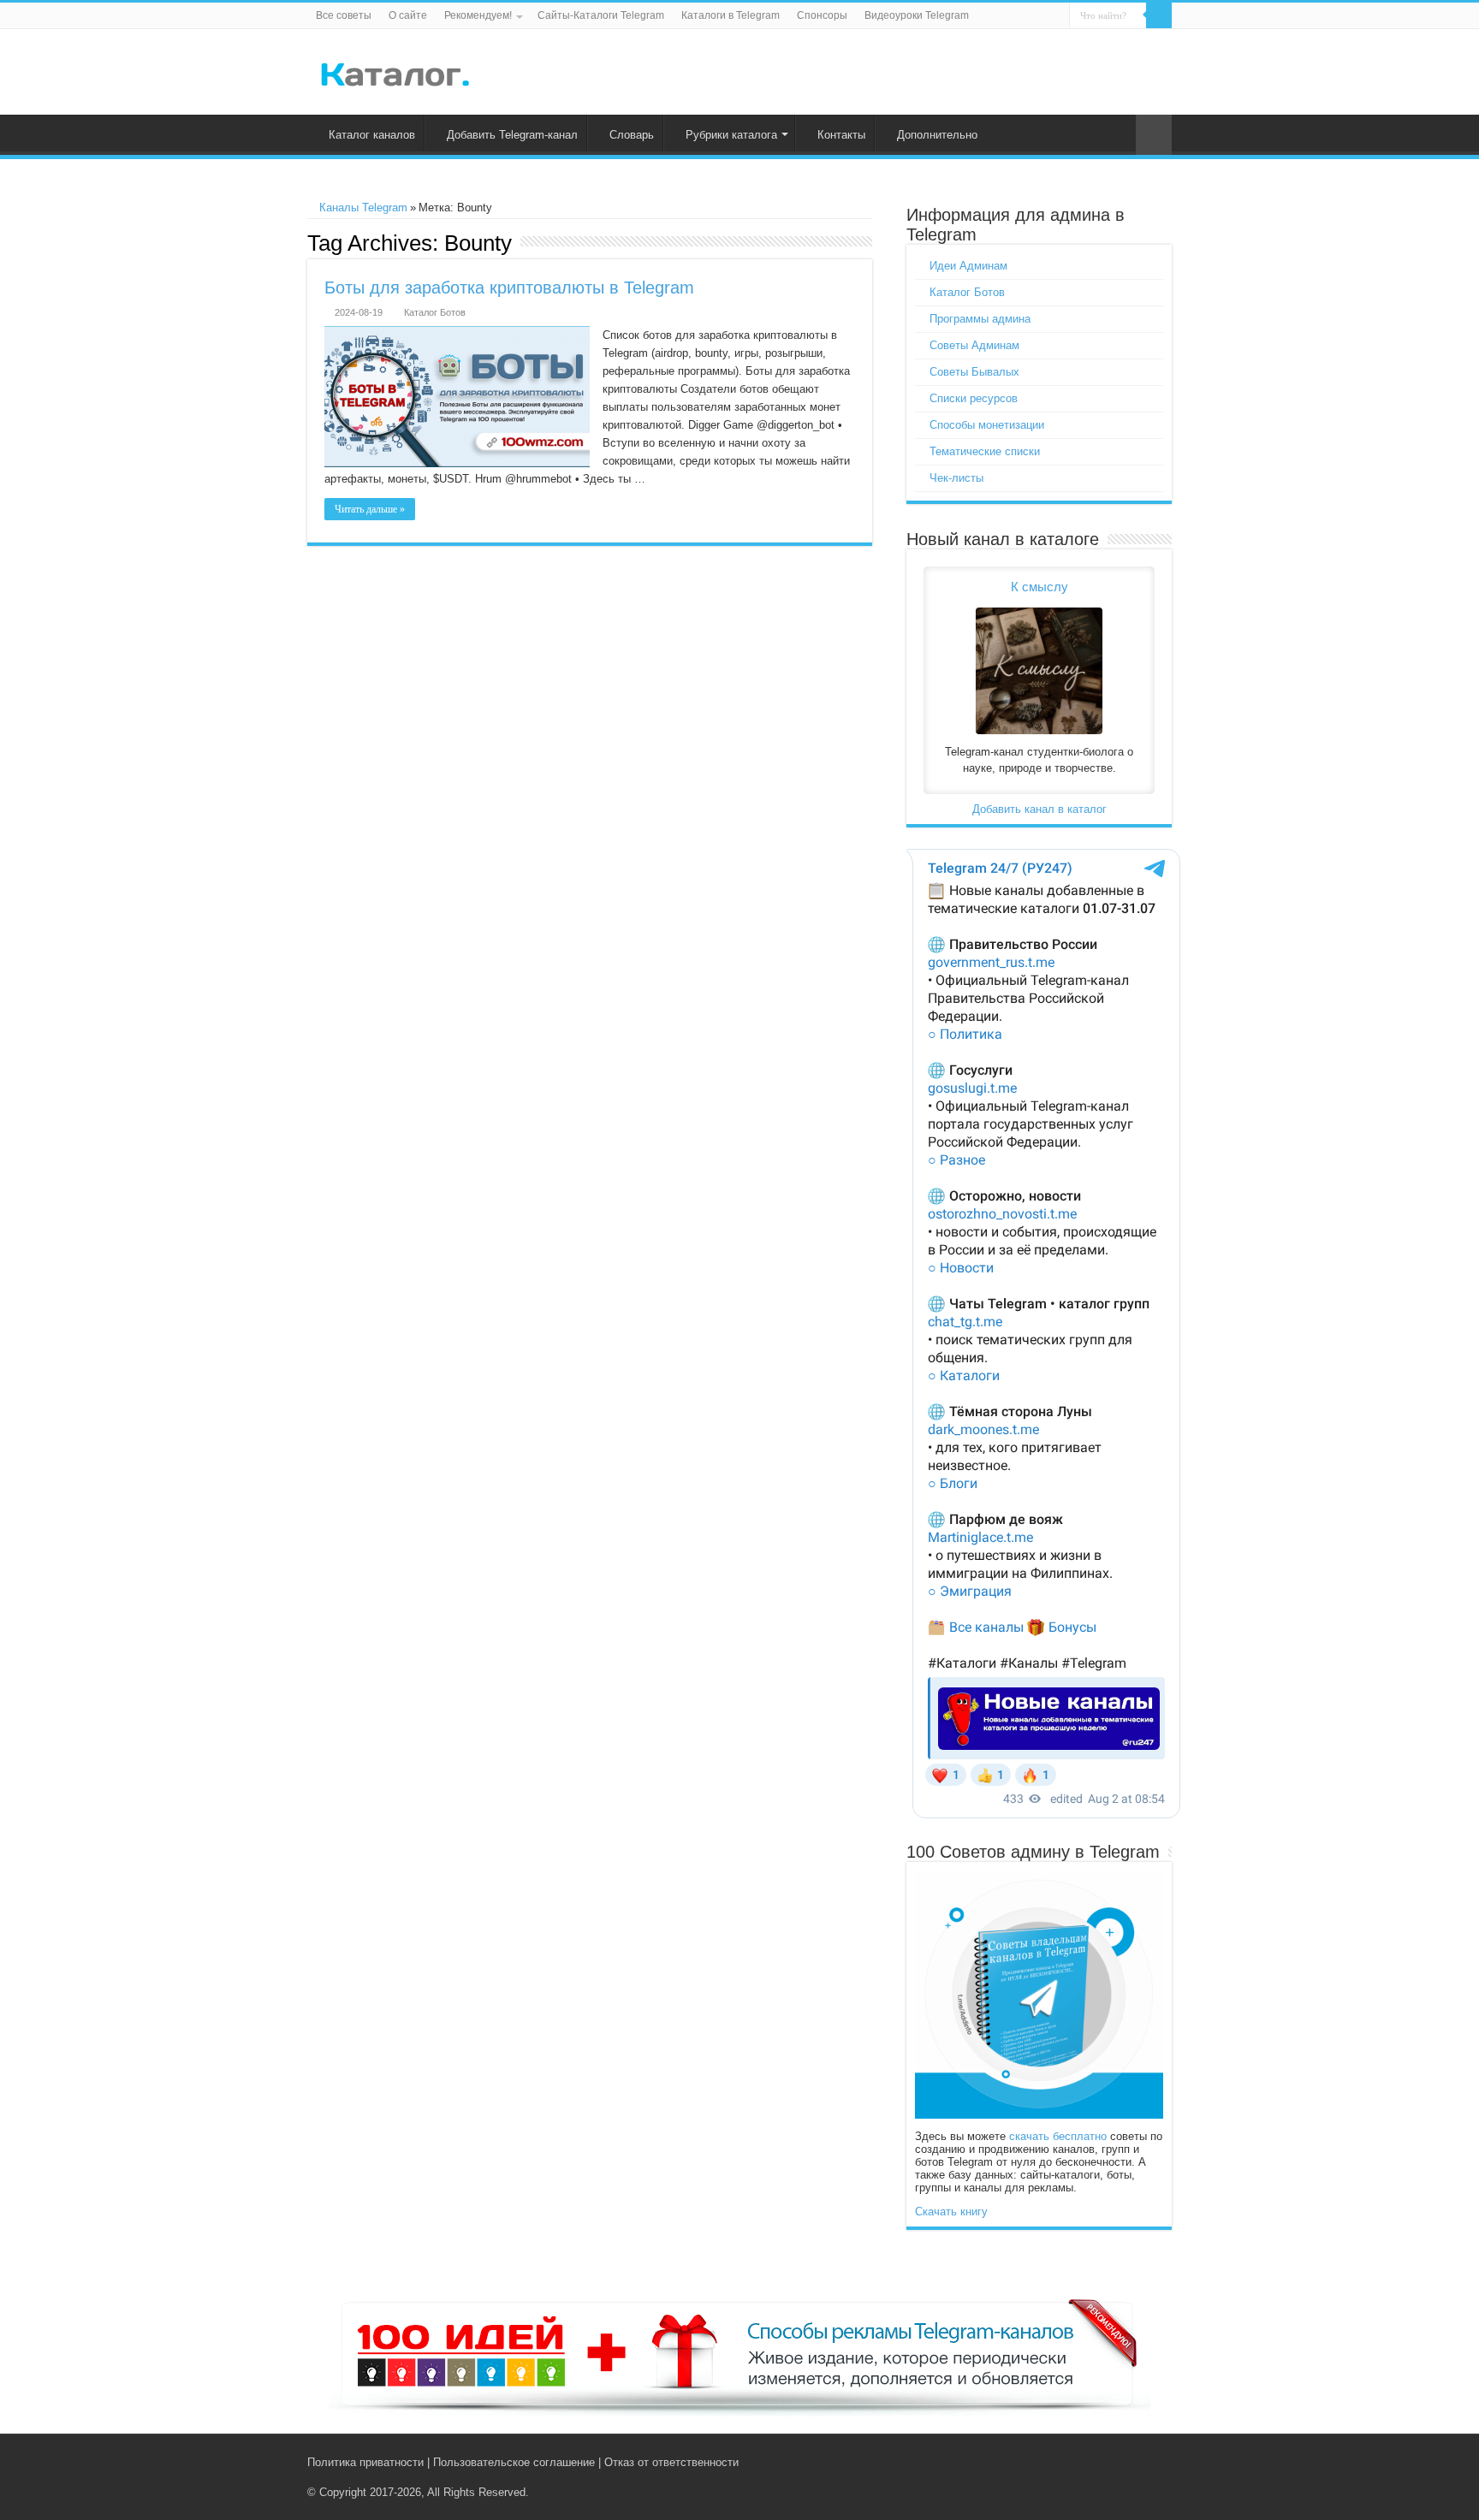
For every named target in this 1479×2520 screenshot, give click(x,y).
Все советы (344, 15)
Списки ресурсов (974, 398)
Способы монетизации (987, 425)
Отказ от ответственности (671, 2462)
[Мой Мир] (1151, 2462)
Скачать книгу (951, 2212)
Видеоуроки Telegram (917, 15)
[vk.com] (1115, 2462)
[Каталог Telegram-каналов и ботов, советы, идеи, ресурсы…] (395, 71)
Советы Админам (974, 345)
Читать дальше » (370, 509)
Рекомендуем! (478, 15)
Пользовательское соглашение (514, 2462)
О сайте (408, 15)
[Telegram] (1134, 2462)
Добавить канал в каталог (1039, 809)
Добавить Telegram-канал (512, 135)
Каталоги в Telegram (731, 15)
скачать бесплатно (1058, 2136)
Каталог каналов (372, 135)
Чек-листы (956, 478)
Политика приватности (365, 2462)
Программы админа (980, 319)
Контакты (841, 135)
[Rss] (1099, 2462)
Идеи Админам (968, 266)
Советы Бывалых (974, 372)
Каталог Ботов (435, 312)
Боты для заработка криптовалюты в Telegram (509, 288)
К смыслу (1039, 587)
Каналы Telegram (362, 208)
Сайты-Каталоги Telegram (601, 15)
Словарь (632, 135)
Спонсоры (822, 15)
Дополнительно (937, 135)
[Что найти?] (1159, 15)
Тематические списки (985, 451)
